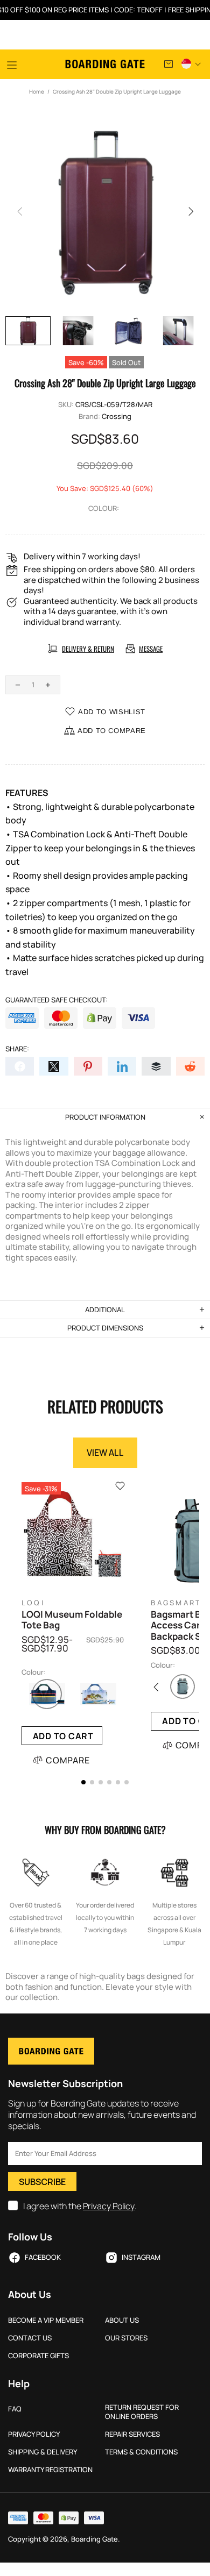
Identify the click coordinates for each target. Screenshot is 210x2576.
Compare (68, 1760)
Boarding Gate (105, 64)
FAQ (15, 2409)
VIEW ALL (105, 1453)
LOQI (33, 1603)
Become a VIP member (46, 2320)
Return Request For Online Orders (142, 2412)
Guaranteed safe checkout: (57, 1000)
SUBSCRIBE (42, 2182)
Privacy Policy (109, 2206)
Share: (17, 1049)
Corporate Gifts (38, 2356)
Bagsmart (176, 1603)
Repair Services (132, 2434)
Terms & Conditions (141, 2452)
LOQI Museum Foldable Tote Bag (72, 1620)
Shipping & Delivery (43, 2452)
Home (37, 91)
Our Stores (126, 2338)
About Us (122, 2320)
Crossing (117, 417)
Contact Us (30, 2338)
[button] (83, 1782)
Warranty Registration (50, 2470)
